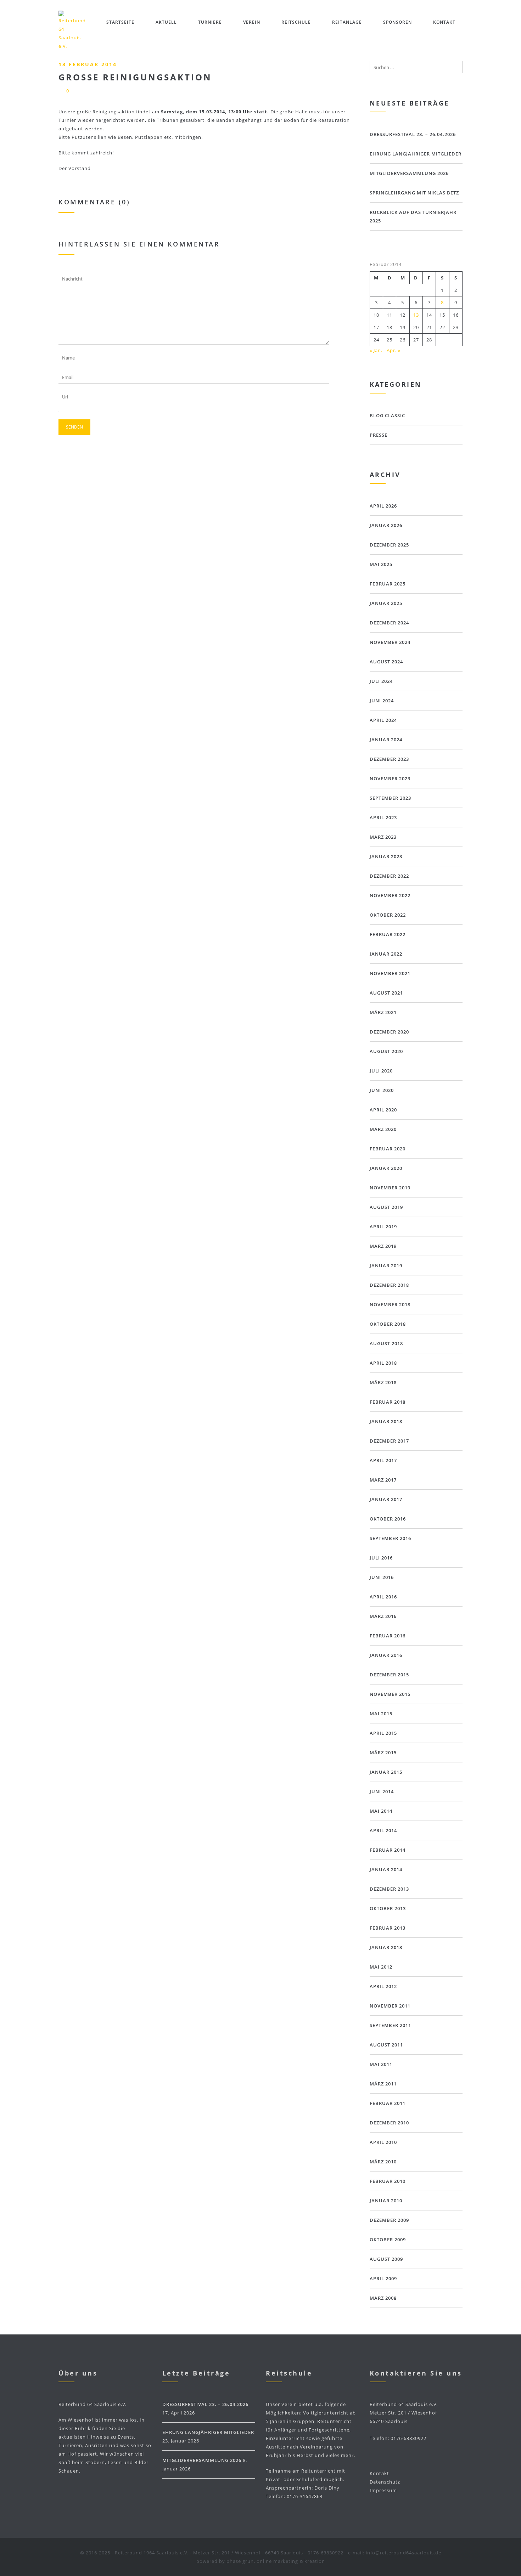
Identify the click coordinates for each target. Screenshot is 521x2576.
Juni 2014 (382, 1791)
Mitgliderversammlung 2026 (409, 173)
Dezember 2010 (389, 2123)
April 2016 (383, 1597)
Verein (252, 22)
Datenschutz (385, 2482)
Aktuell (166, 22)
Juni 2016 (382, 1577)
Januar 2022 (386, 954)
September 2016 (390, 1538)
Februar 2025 (388, 584)
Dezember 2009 (389, 2220)
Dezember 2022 (389, 876)
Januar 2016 (386, 1655)
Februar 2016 (388, 1636)
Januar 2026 (386, 525)
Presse (379, 435)
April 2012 (383, 1986)
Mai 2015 (381, 1714)
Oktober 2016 (388, 1519)
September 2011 (390, 2025)
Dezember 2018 (389, 1285)
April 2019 (383, 1227)
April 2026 (383, 506)
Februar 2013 (388, 1928)
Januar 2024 (386, 740)
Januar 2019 (386, 1266)
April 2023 (383, 817)
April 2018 (383, 1363)
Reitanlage (347, 22)
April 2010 (383, 2142)
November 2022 (390, 895)
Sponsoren (397, 22)
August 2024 (386, 662)
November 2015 (390, 1694)
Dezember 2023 (389, 759)
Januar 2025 (386, 603)
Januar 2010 (386, 2201)
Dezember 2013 (389, 1889)
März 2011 (383, 2084)
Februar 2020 (388, 1149)
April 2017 (383, 1460)
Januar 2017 (386, 1499)
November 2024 (390, 642)
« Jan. (376, 350)
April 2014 (383, 1830)
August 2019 (386, 1207)
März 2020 (383, 1129)
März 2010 (383, 2162)
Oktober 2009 (388, 2240)
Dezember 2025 (389, 545)
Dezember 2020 (389, 1032)
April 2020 (383, 1110)
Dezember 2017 (389, 1441)
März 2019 (383, 1246)
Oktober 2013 (388, 1908)
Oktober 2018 (388, 1324)
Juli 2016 (381, 1558)
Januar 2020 (386, 1168)
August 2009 (386, 2259)
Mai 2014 (381, 1811)
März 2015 (383, 1753)
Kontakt (444, 22)
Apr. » (394, 350)
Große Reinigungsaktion (135, 77)
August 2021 (386, 993)
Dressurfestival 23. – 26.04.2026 (413, 134)
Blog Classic (387, 415)
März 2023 (383, 837)
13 (416, 315)
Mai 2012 (381, 1967)
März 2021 (383, 1012)
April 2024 (383, 720)
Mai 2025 (381, 564)
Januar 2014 (386, 1869)
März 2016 (383, 1616)
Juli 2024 (381, 681)
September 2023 (390, 798)
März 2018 (383, 1382)
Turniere (210, 22)
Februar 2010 (388, 2181)
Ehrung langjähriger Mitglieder (416, 154)
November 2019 (390, 1188)
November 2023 (390, 779)
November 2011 (390, 2006)
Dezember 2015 (389, 1675)
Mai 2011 (381, 2064)
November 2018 (390, 1304)
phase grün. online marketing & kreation (276, 2561)
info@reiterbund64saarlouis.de (404, 2553)
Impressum (383, 2490)
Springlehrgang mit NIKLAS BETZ (414, 193)
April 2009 (383, 2278)
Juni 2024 (382, 701)
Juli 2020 (381, 1071)
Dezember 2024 (389, 623)
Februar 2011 (388, 2103)
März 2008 (383, 2298)
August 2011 (386, 2045)
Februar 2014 (388, 1850)
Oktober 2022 (388, 915)
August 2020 (386, 1051)
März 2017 (383, 1480)
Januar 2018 (386, 1421)
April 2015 (383, 1733)
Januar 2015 (386, 1772)
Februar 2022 (388, 934)
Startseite (120, 22)
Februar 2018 (388, 1402)
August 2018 (386, 1343)
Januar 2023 (386, 856)
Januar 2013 (386, 1947)
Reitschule (296, 22)
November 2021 (390, 973)
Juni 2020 (382, 1090)
